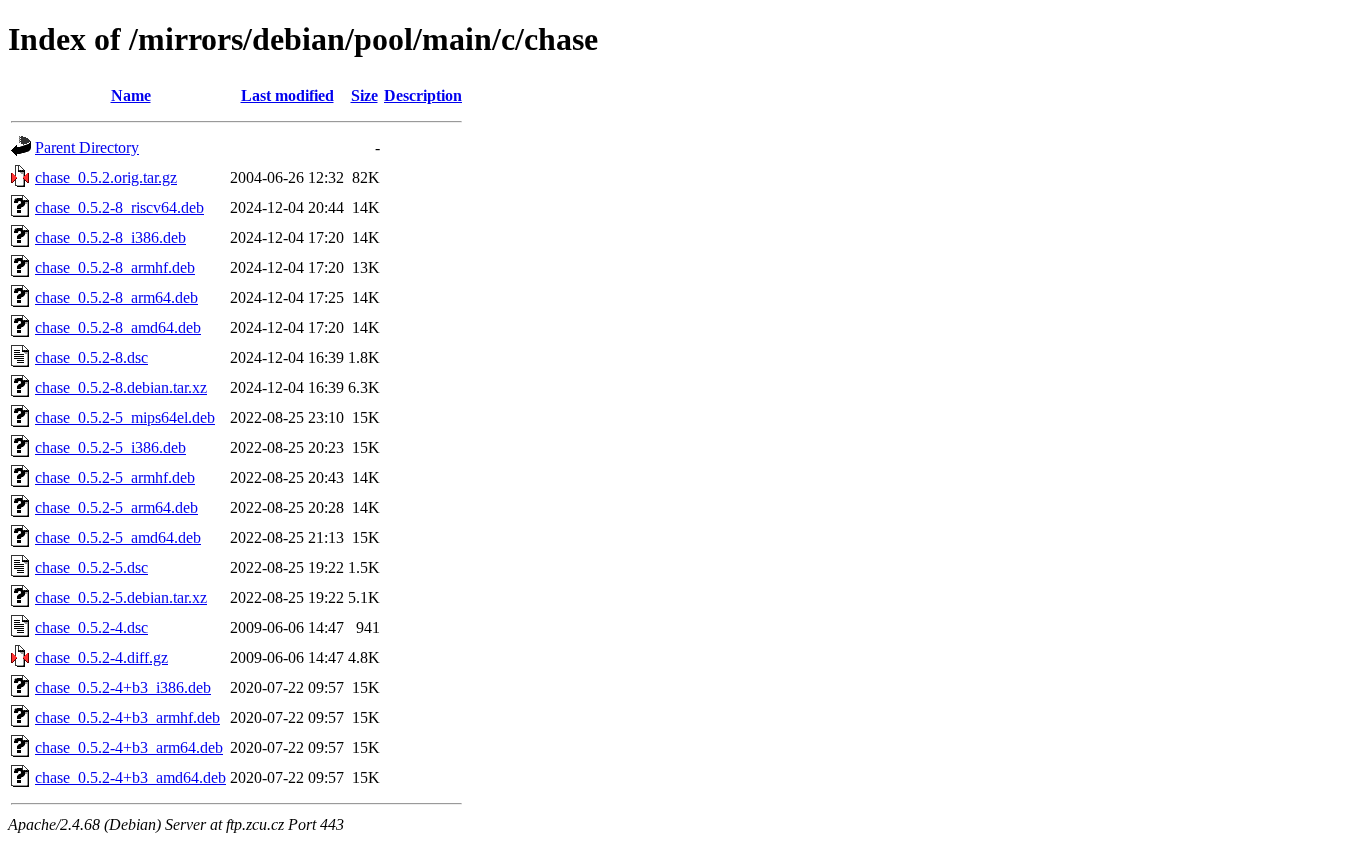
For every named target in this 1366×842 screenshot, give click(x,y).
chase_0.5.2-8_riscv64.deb (119, 207)
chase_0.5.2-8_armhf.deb (115, 267)
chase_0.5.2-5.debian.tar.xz (121, 597)
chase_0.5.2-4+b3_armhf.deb (127, 717)
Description (423, 95)
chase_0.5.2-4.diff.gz (101, 657)
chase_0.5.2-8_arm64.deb (116, 297)
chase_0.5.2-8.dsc (91, 357)
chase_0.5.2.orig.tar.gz (106, 177)
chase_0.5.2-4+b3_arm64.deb (129, 747)
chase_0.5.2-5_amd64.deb (118, 537)
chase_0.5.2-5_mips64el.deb (125, 417)
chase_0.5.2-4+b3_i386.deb (123, 687)
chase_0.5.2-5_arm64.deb (116, 507)
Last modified (287, 95)
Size (364, 95)
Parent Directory (87, 147)
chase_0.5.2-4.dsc (91, 627)
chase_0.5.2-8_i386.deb (110, 237)
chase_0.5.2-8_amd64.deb (118, 327)
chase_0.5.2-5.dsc (91, 567)
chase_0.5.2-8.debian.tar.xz (121, 387)
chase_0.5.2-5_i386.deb (110, 447)
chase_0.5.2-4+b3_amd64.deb (130, 777)
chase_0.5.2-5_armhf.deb (115, 477)
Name (131, 95)
